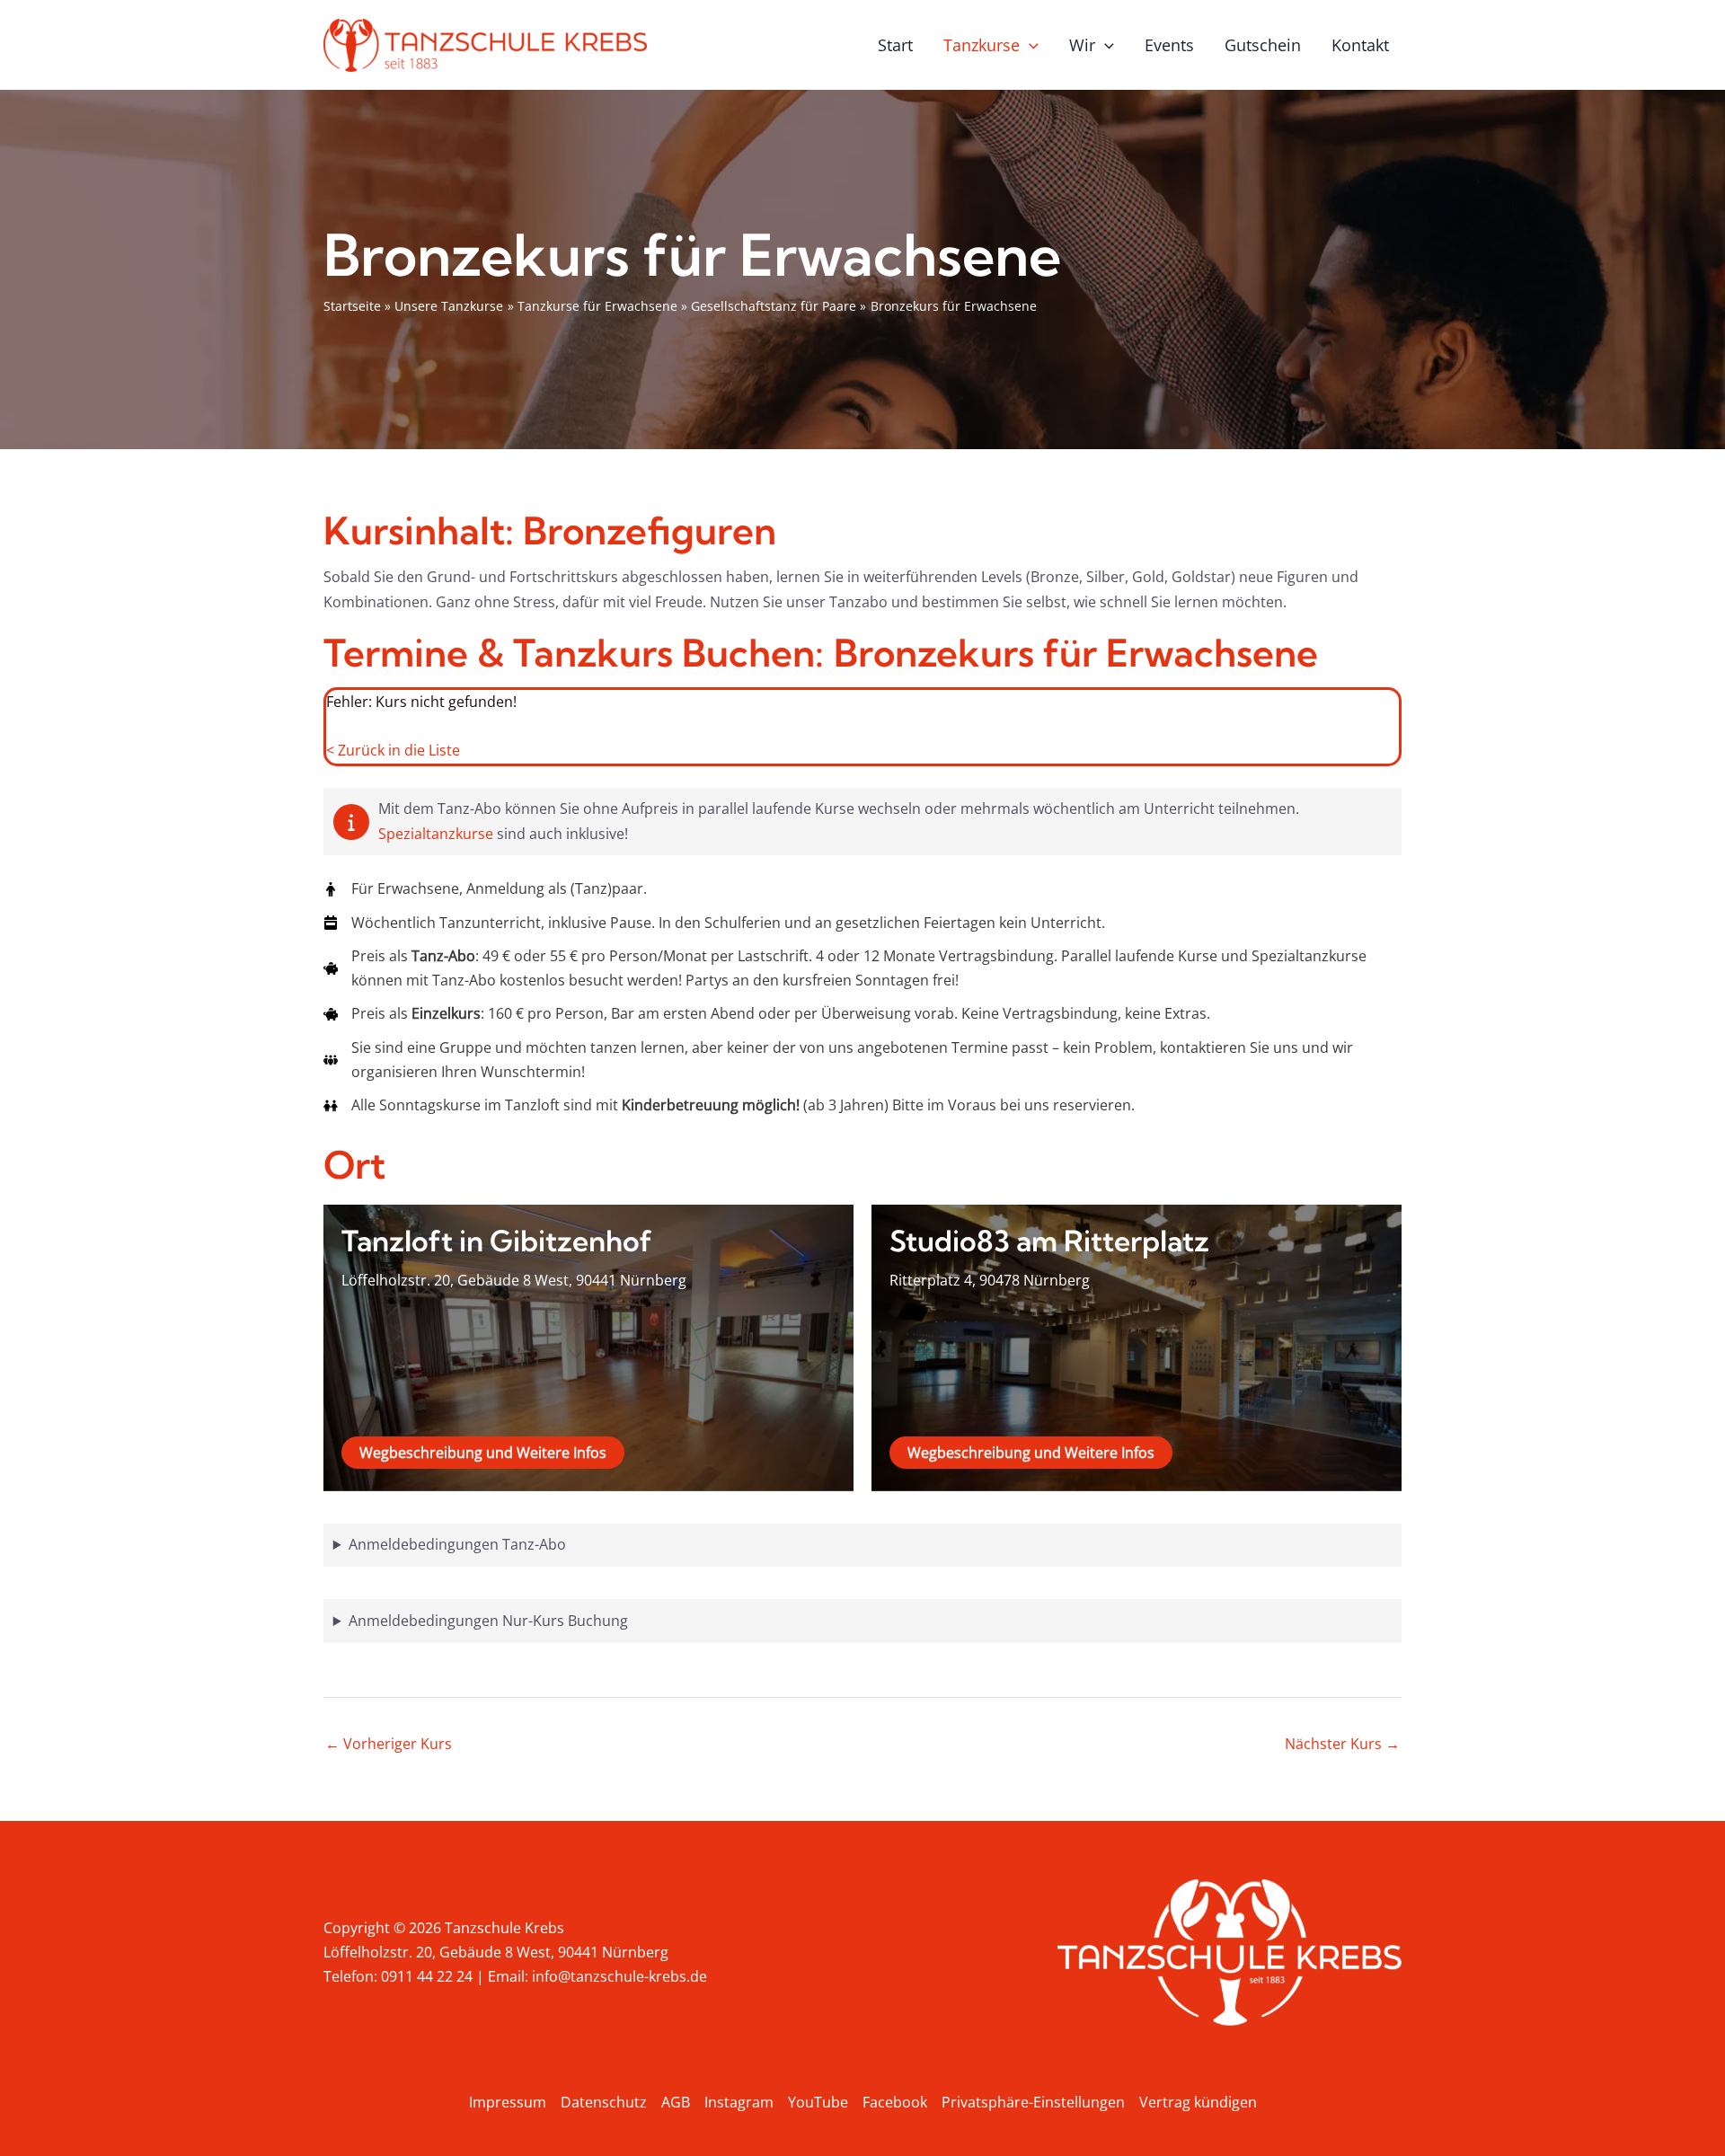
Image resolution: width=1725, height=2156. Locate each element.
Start (895, 45)
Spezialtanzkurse (438, 834)
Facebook (895, 2102)
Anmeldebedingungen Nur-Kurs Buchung (488, 1621)
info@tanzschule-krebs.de (619, 1976)
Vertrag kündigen (1198, 2102)
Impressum (508, 2102)
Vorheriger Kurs (389, 1744)
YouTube (818, 2102)
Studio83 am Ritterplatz (1049, 1241)
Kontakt (1360, 45)
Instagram (739, 2102)
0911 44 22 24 (427, 1976)
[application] (1029, 45)
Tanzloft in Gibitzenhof (497, 1241)
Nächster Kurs (1342, 1744)
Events (1169, 45)
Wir (1082, 45)
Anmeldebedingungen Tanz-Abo (457, 1544)
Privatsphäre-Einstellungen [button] (1033, 2102)
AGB (676, 2102)
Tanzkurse (982, 45)
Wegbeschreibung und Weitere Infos (483, 1453)
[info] (351, 822)
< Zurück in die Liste (393, 750)
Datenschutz (604, 2102)
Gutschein (1263, 45)
